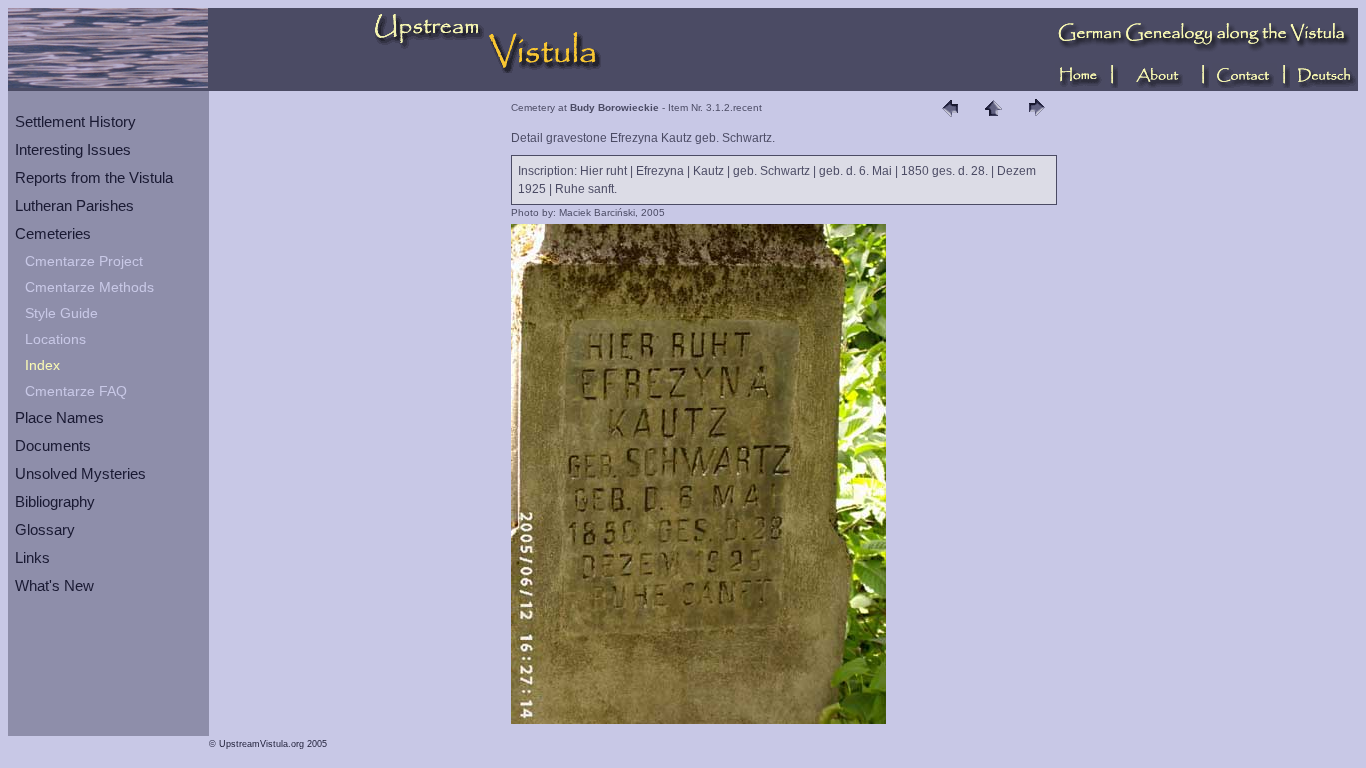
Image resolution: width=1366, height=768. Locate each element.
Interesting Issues (73, 149)
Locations (55, 339)
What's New (54, 585)
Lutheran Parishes (74, 205)
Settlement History (75, 121)
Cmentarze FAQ (76, 391)
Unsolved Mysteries (80, 473)
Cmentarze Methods (89, 287)
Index (42, 365)
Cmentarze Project (84, 261)
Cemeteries (53, 233)
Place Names (59, 417)
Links (32, 557)
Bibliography (55, 501)
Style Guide (61, 313)
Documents (53, 445)
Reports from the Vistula (94, 177)
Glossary (45, 529)
